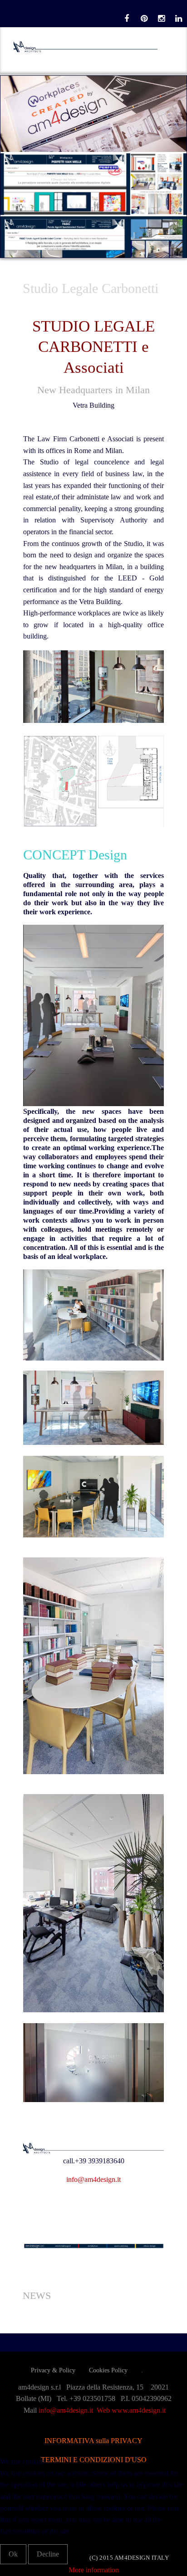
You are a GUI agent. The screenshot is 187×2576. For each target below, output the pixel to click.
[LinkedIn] (178, 19)
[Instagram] (161, 19)
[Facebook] (127, 19)
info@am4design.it (93, 2179)
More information (94, 2570)
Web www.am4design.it (131, 2410)
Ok (13, 2554)
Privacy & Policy (53, 2370)
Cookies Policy (108, 2370)
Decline (48, 2554)
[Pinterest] (144, 19)
